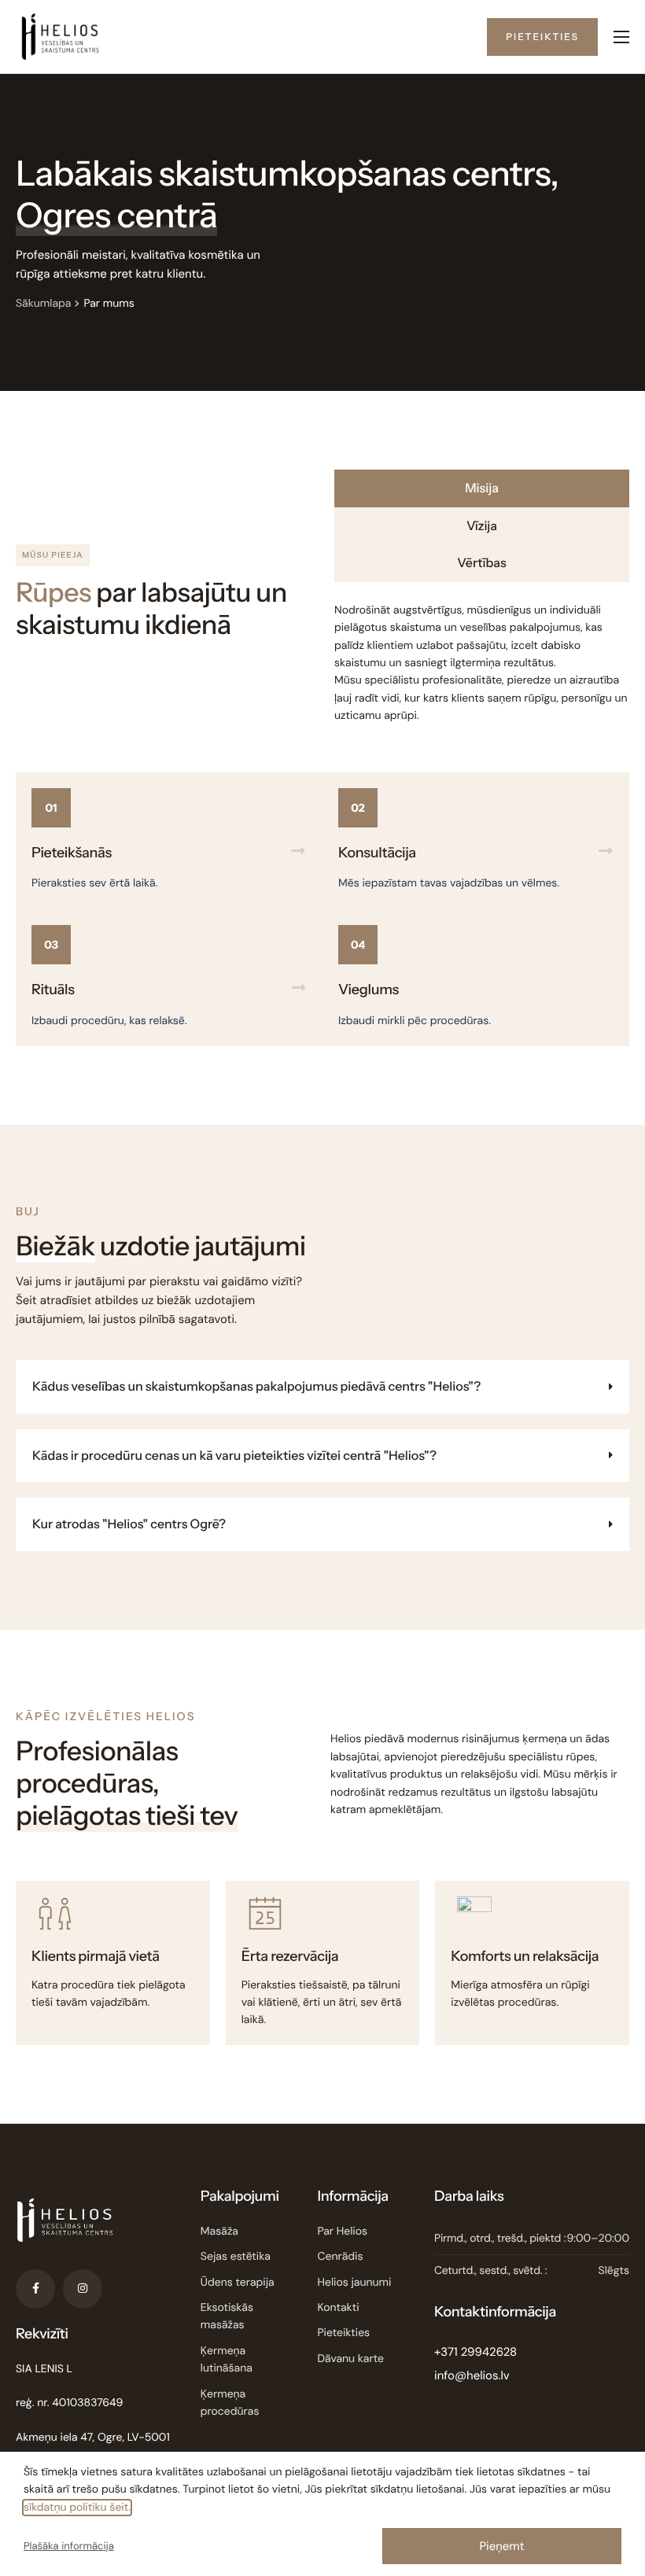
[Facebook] (35, 2289)
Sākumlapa (43, 304)
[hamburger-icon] (621, 37)
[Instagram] (83, 2289)
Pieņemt (501, 2546)
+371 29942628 (475, 2352)
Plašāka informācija (69, 2547)
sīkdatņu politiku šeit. (77, 2508)
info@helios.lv (472, 2375)
